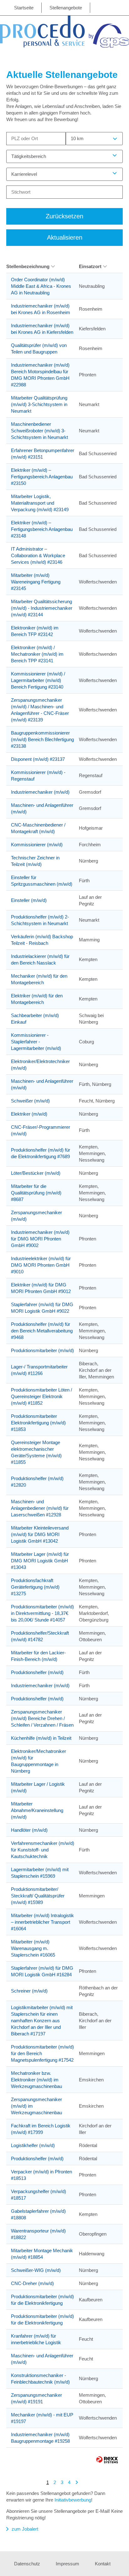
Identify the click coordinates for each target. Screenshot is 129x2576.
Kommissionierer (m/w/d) (37, 845)
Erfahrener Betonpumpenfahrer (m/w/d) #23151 (43, 454)
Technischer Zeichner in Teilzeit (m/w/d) (35, 861)
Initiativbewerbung (73, 2500)
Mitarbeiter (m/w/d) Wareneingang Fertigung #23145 (36, 582)
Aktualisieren (65, 237)
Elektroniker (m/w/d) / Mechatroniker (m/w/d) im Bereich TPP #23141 (37, 654)
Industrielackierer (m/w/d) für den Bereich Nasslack (40, 960)
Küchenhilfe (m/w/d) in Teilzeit (41, 1738)
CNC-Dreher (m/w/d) (32, 2283)
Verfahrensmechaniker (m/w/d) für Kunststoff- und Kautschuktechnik (43, 1850)
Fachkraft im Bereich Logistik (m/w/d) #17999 (41, 2129)
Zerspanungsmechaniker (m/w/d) (36, 1216)
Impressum (67, 2564)
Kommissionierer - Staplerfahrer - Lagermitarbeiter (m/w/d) (36, 1042)
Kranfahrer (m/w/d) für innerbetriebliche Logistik (36, 2339)
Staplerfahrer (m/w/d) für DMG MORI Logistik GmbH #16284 (42, 1971)
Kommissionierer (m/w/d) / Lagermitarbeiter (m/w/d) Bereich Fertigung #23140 (38, 680)
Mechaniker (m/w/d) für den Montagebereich (39, 979)
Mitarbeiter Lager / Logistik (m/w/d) (38, 1787)
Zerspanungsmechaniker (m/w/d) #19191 (36, 2398)
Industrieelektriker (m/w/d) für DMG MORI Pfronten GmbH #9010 (41, 1265)
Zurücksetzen (64, 216)
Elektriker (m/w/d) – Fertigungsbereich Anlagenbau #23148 (42, 529)
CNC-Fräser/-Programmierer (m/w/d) (41, 1130)
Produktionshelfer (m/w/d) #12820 (37, 1482)
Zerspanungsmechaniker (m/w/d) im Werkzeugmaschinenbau (36, 2106)
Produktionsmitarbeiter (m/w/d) (42, 1350)
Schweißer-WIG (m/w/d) (36, 2270)
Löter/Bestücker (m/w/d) (36, 1173)
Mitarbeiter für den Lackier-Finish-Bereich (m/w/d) (38, 1656)
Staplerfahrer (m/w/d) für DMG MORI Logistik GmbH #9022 (42, 1308)
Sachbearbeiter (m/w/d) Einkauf (35, 1019)
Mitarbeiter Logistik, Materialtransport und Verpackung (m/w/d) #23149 (40, 503)
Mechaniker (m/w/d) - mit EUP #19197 (42, 2418)
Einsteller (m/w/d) (29, 900)
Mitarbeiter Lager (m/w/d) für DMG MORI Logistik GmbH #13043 (40, 1561)
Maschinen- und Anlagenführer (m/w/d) (42, 808)
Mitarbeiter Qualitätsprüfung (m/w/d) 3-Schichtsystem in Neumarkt (39, 404)
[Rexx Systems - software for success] (107, 2460)
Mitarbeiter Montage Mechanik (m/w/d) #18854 (42, 2254)
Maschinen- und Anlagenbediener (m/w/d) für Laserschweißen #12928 (40, 1508)
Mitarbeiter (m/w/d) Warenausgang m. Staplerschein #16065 (33, 1948)
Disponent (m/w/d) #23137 (38, 759)
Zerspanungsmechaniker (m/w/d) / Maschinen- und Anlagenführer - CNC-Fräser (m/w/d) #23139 (40, 710)
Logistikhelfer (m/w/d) (33, 2145)
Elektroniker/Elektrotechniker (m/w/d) (40, 1065)
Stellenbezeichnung (28, 266)
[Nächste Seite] (77, 2482)
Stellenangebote (66, 8)
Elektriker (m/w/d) (29, 1114)
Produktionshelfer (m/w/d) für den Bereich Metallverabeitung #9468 (42, 1331)
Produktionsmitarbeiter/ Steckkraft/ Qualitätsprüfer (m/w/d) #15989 (38, 1896)
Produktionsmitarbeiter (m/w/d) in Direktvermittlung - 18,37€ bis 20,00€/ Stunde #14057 (42, 1613)
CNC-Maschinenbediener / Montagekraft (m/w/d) (38, 828)
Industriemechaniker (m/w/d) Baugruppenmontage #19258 (40, 2438)
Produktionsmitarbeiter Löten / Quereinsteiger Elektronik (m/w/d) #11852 (41, 1396)
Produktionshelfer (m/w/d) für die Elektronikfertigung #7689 (41, 1153)
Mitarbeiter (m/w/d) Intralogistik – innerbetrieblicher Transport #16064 (42, 1922)
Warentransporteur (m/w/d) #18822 (38, 2234)
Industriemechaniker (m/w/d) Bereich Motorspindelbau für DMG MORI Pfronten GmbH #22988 (40, 375)
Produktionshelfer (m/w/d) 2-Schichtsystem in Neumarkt (40, 920)
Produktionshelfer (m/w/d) (37, 1672)
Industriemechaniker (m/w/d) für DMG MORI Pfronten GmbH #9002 (40, 1239)
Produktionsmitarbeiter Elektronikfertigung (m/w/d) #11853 (38, 1423)
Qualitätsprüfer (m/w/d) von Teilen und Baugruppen (39, 349)
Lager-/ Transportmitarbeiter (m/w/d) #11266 (39, 1370)
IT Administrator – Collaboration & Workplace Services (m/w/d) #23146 (38, 555)
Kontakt (103, 2564)
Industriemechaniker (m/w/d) (40, 792)
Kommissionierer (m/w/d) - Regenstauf (38, 776)
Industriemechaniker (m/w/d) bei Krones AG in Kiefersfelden (42, 329)
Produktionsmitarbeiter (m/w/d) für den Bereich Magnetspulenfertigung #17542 (42, 2053)
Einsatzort (90, 266)
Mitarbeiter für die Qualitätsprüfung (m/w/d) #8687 (36, 1193)
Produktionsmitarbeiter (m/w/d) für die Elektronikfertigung (42, 2300)
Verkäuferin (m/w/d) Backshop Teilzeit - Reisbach (42, 940)
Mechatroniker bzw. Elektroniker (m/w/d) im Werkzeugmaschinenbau (36, 2080)
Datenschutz (27, 2564)
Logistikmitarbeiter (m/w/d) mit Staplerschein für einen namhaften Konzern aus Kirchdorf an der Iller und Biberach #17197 (42, 2021)
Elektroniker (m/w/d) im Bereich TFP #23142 (35, 631)
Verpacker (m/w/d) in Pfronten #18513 (41, 2175)
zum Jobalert (25, 2529)
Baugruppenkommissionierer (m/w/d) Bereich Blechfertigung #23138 (42, 739)
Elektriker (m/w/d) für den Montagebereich (37, 999)
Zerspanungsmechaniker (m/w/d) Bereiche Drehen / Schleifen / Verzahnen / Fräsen (42, 1718)
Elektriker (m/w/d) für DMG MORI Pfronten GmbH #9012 (41, 1288)
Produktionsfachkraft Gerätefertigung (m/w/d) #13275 (35, 1587)
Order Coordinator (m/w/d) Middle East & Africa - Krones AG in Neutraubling (41, 286)
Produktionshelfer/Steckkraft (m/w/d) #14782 (40, 1636)
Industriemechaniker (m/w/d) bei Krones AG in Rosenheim (41, 309)
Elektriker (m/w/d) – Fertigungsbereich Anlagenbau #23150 (42, 477)
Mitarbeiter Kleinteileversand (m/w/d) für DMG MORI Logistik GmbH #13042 (40, 1534)
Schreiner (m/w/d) (29, 1991)
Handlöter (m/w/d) (29, 1830)
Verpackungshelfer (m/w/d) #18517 (39, 2195)
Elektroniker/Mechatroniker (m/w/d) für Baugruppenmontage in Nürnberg (39, 1761)
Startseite (24, 8)
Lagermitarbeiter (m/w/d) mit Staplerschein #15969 (40, 1873)
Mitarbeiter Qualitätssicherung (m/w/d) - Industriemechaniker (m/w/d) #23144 (42, 608)
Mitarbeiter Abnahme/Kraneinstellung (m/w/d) (37, 1810)
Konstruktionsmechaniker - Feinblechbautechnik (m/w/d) (40, 2379)
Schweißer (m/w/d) (30, 1101)
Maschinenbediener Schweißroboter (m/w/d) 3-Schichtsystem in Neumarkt (39, 431)
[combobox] (94, 139)
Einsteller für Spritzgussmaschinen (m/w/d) (42, 881)
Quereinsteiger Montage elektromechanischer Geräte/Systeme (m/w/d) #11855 (36, 1452)
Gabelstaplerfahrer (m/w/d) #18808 (38, 2214)
